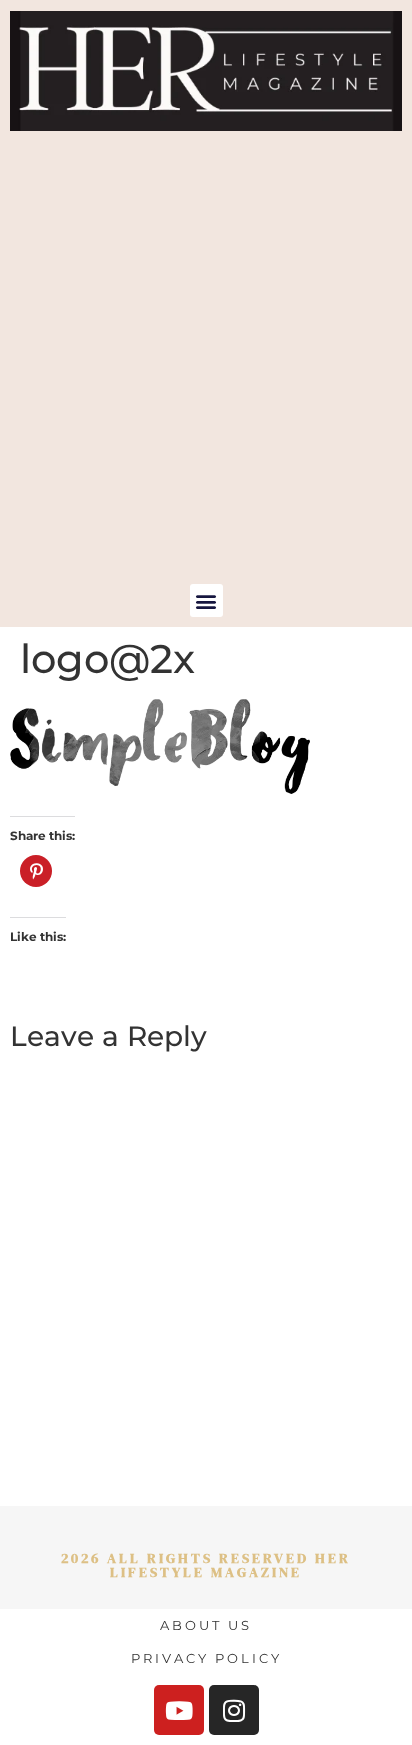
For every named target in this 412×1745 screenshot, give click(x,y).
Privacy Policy (206, 1658)
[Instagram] (234, 1710)
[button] (206, 600)
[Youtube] (179, 1710)
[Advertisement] (206, 368)
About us (206, 1625)
